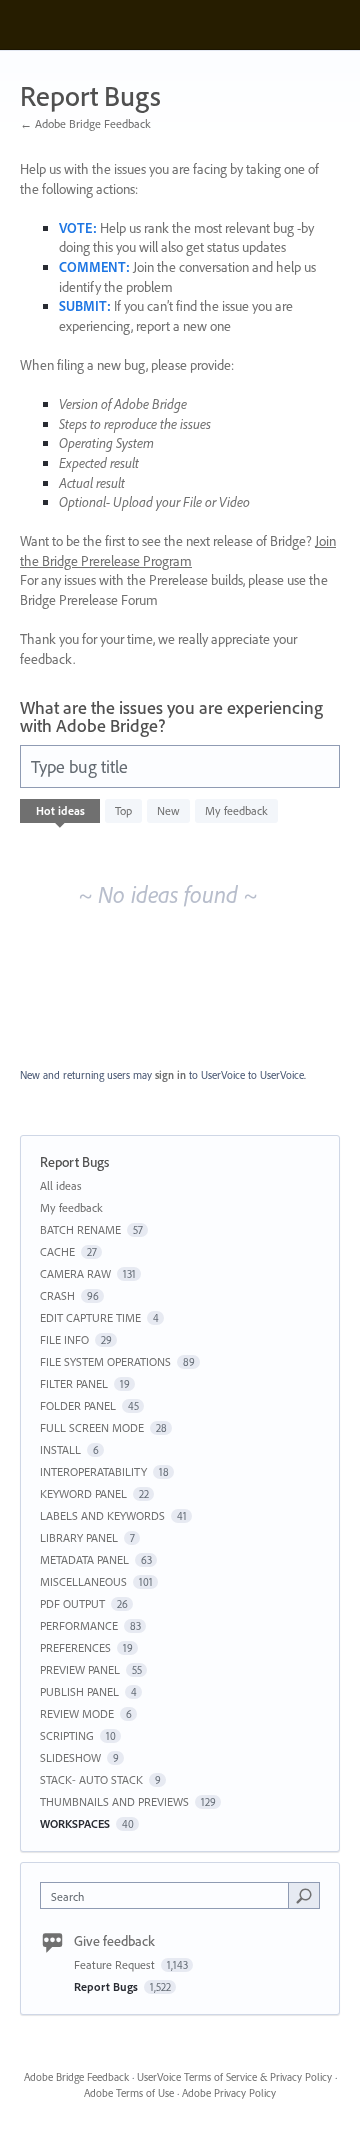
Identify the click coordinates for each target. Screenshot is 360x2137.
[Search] (304, 1895)
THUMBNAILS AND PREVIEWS (114, 1801)
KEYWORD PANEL (83, 1493)
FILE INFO (64, 1339)
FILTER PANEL (74, 1383)
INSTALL (60, 1449)
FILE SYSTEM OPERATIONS (105, 1361)
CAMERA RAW (75, 1273)
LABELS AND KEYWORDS (102, 1515)
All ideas (61, 1185)
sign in (170, 1075)
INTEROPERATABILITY (93, 1471)
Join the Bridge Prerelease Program (178, 551)
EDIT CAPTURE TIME (90, 1317)
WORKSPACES (75, 1823)
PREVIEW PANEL (80, 1669)
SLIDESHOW (70, 1757)
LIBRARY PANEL (79, 1537)
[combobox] (169, 1895)
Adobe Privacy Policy (229, 2093)
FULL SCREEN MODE (92, 1427)
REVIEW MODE (77, 1713)
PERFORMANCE (79, 1625)
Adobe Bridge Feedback (76, 2077)
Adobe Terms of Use (129, 2093)
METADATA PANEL (84, 1559)
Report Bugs (107, 1986)
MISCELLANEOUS (83, 1581)
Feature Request (116, 1964)
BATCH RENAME (80, 1229)
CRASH (57, 1295)
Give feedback (114, 1941)
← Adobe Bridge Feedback (85, 123)
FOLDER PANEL (78, 1405)
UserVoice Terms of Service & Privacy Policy (234, 2077)
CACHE (57, 1251)
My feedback (236, 810)
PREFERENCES (75, 1647)
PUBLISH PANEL (79, 1691)
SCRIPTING (67, 1735)
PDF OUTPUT (72, 1603)
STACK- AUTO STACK (91, 1779)
